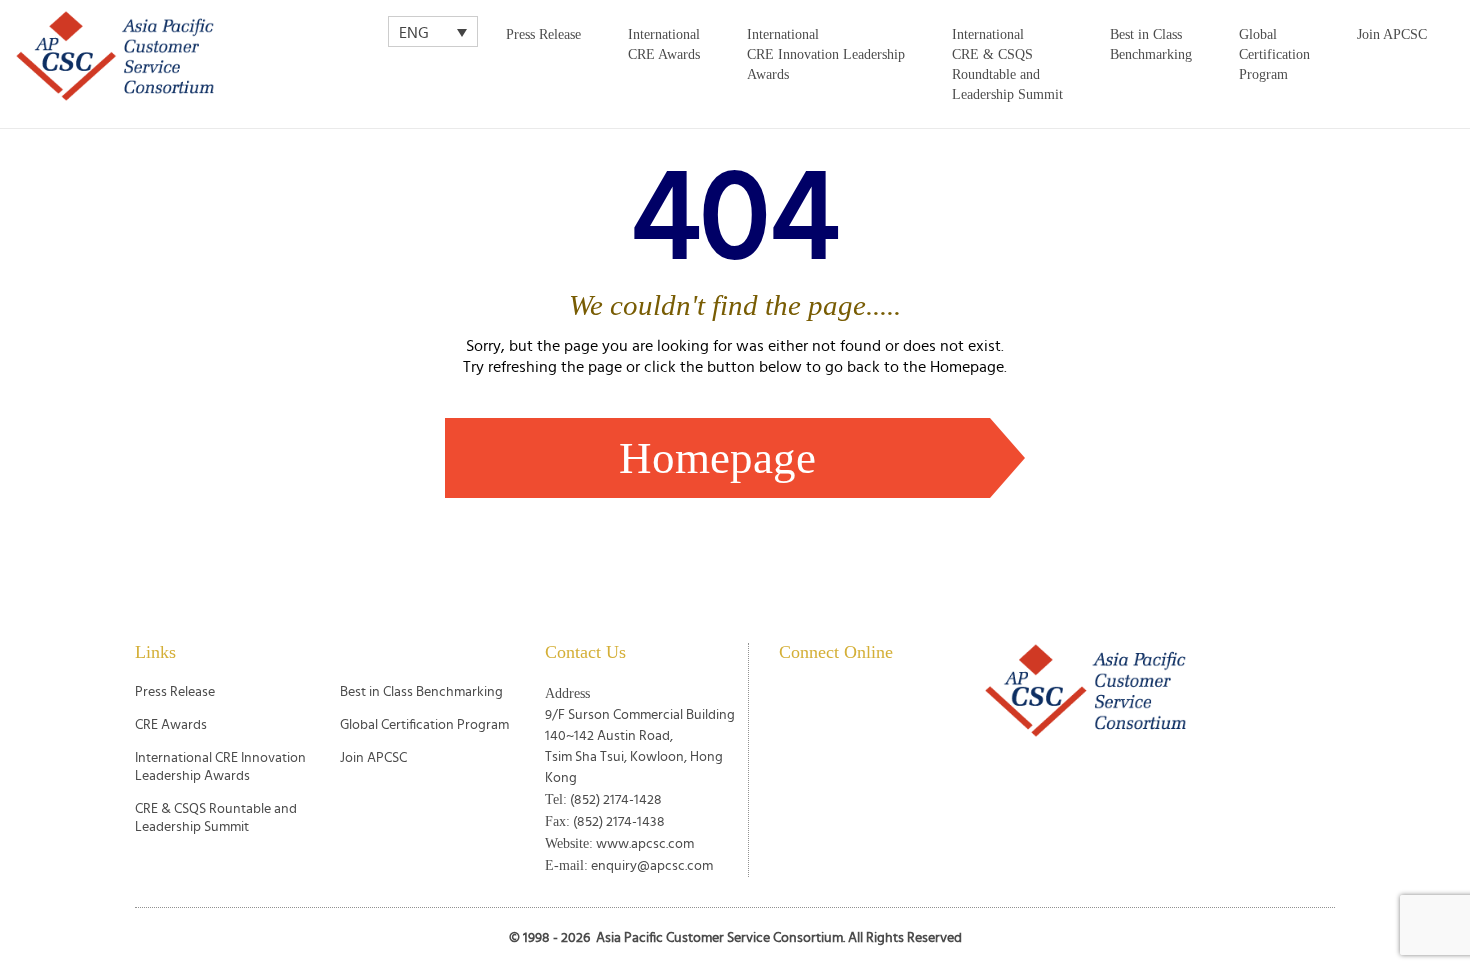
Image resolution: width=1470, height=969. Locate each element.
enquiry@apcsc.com (652, 866)
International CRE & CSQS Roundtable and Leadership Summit (1007, 64)
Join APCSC (1392, 34)
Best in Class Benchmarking (1151, 44)
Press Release (543, 34)
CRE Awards (171, 725)
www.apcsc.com (645, 844)
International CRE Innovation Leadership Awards (826, 54)
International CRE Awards (664, 44)
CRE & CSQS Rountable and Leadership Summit (216, 818)
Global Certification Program (1274, 54)
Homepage (717, 458)
